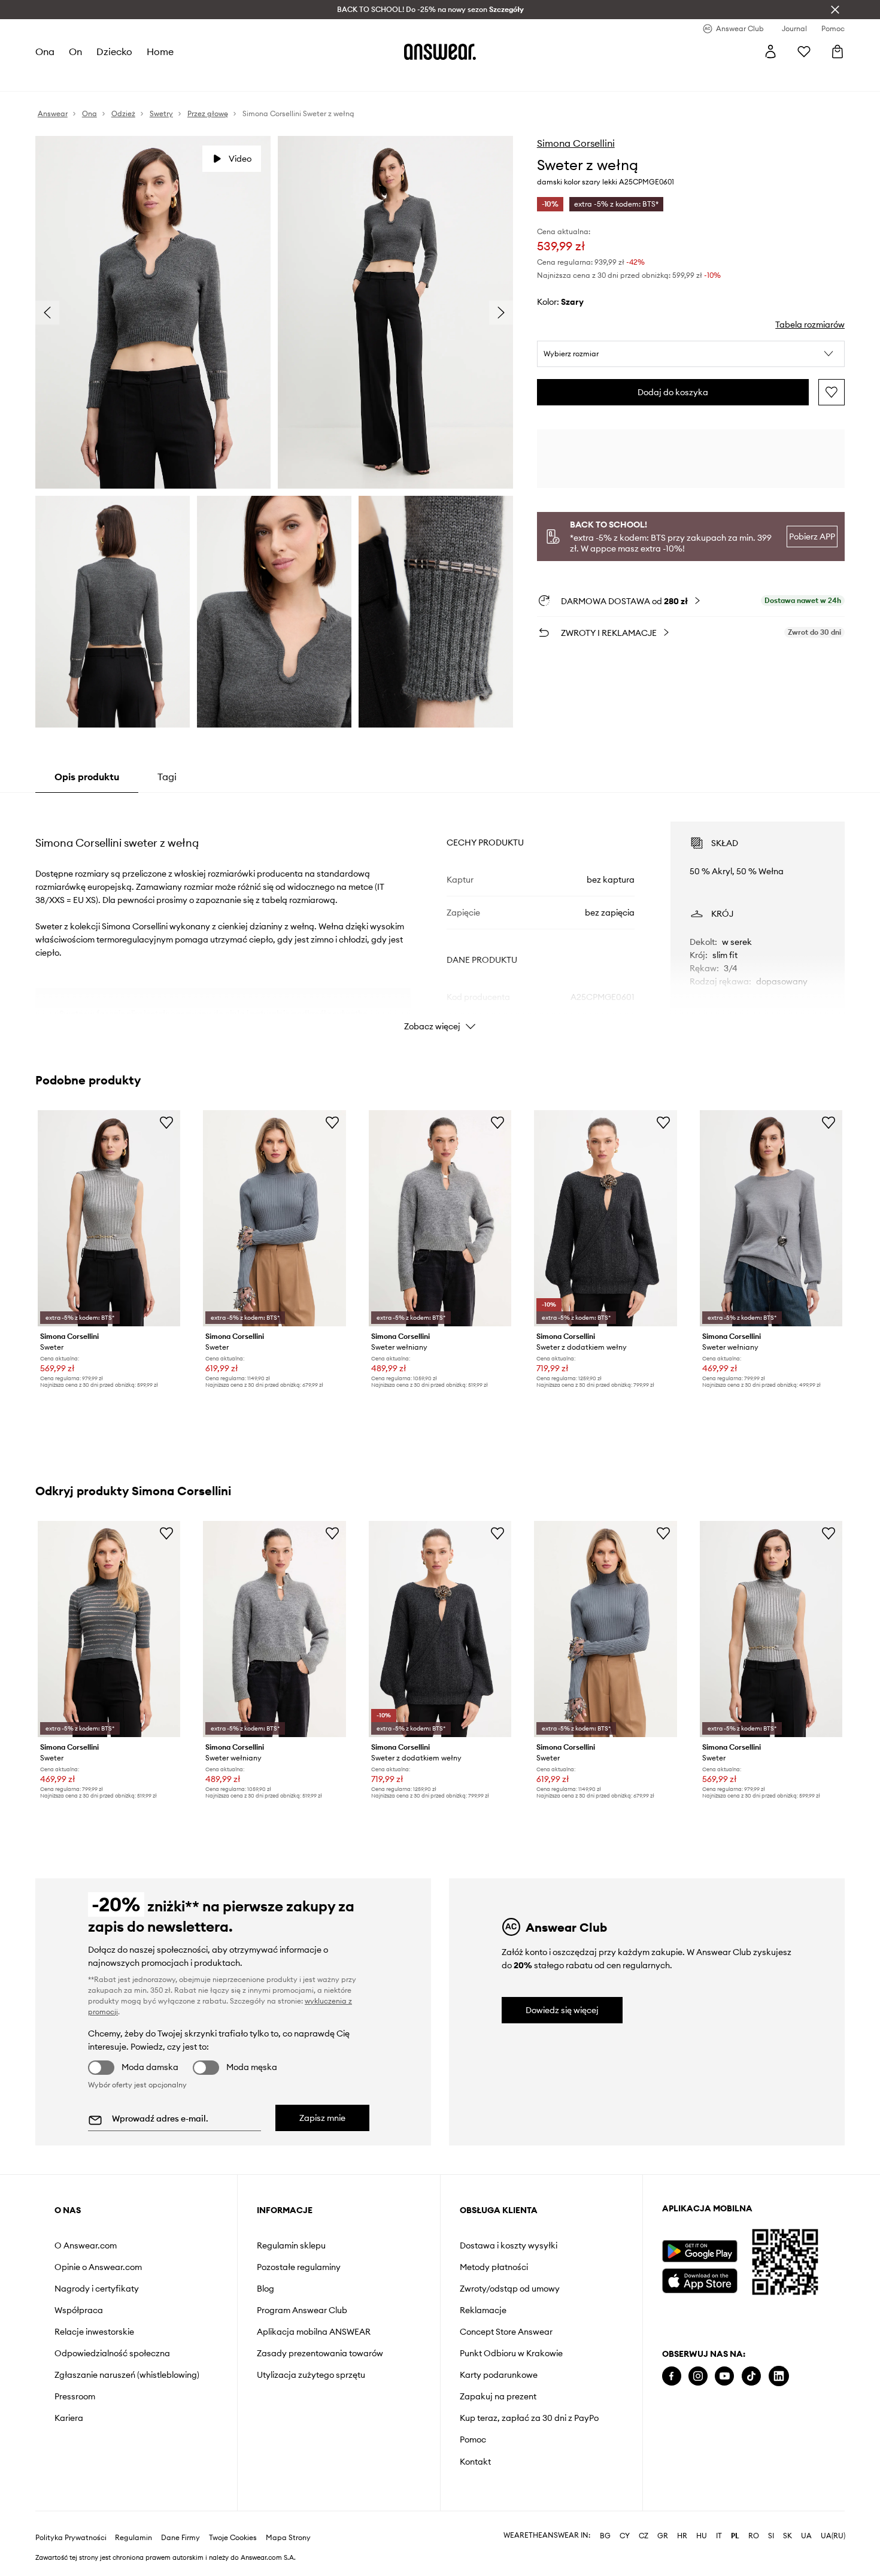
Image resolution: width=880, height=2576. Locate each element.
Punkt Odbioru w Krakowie (511, 2353)
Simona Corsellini (576, 143)
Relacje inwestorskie (94, 2332)
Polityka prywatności (71, 2538)
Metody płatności (494, 2267)
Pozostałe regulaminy (299, 2267)
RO (754, 2536)
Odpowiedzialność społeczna (112, 2353)
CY (625, 2536)
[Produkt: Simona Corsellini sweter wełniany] (440, 1218)
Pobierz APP (812, 537)
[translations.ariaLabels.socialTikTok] (751, 2376)
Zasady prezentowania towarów (320, 2353)
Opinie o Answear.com (98, 2267)
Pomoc (473, 2439)
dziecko (114, 51)
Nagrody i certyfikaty (97, 2289)
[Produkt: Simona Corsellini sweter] (109, 1218)
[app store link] (700, 2279)
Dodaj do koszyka (673, 392)
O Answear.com (86, 2245)
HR (682, 2536)
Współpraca (79, 2310)
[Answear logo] (440, 51)
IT (719, 2536)
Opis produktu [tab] (87, 777)
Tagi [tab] (167, 777)
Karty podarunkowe (499, 2375)
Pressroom (75, 2396)
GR (663, 2536)
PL (735, 2536)
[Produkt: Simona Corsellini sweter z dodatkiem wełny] (605, 1218)
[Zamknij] (835, 10)
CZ (644, 2536)
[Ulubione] (804, 51)
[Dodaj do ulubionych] (832, 392)
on (75, 51)
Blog (265, 2289)
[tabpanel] (440, 916)
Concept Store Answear (506, 2332)
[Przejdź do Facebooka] (672, 2376)
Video (240, 159)
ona (45, 51)
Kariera (69, 2418)
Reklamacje (483, 2310)
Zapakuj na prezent (498, 2396)
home (160, 51)
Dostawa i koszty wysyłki (509, 2245)
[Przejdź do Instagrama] (698, 2376)
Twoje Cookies (233, 2538)
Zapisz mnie (322, 2118)
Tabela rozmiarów (810, 325)
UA (806, 2536)
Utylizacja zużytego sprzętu (311, 2375)
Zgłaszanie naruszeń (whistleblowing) (127, 2375)
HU (702, 2536)
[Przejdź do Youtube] (724, 2376)
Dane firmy (180, 2538)
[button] (691, 354)
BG (605, 2536)
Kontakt (475, 2462)
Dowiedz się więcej (562, 2010)
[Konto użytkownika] (770, 51)
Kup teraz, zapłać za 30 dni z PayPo (529, 2418)
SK (788, 2536)
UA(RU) (833, 2536)
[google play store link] (700, 2251)
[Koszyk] (837, 51)
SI (771, 2536)
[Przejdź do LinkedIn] (779, 2376)
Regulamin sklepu (291, 2245)
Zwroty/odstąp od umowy (510, 2289)
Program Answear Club (302, 2310)
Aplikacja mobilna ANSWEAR (314, 2332)
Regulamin (133, 2538)
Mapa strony (288, 2538)
